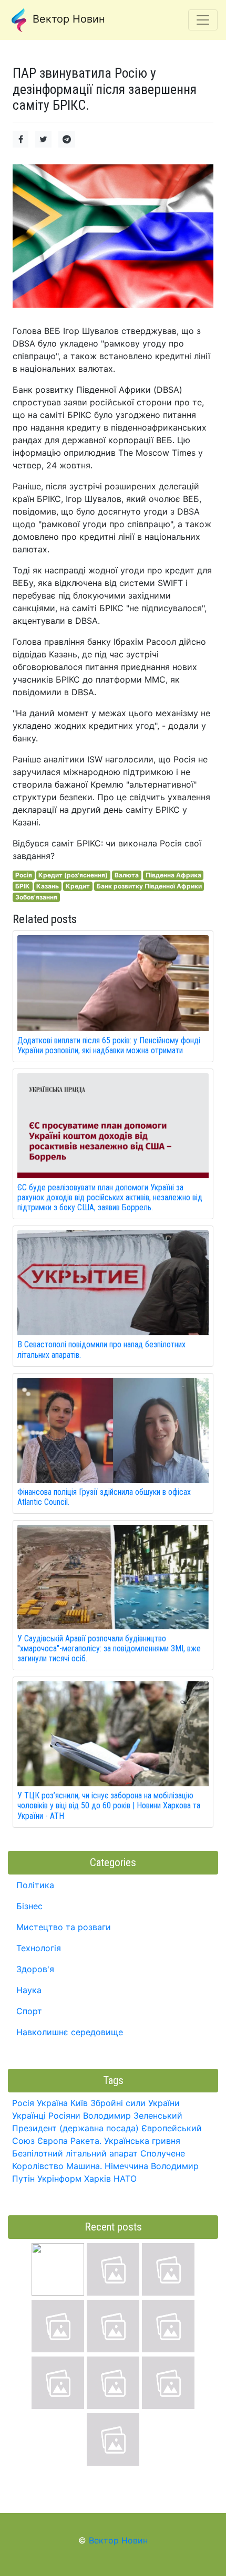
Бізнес (29, 1906)
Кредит (78, 886)
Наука (29, 1990)
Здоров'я (35, 1969)
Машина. (84, 2166)
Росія (24, 875)
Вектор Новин (67, 19)
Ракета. (86, 2141)
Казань (48, 886)
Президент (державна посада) (75, 2128)
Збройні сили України (135, 2103)
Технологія (39, 1948)
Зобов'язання (36, 897)
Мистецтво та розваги (64, 1927)
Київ (79, 2103)
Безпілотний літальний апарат (75, 2153)
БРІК (23, 886)
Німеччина (126, 2166)
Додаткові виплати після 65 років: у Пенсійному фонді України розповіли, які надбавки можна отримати (109, 1045)
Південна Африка (173, 875)
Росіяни (64, 2116)
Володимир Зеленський (133, 2116)
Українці (29, 2116)
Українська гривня (142, 2141)
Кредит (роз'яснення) (73, 875)
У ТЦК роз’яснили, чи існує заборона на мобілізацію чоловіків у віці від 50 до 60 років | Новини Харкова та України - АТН (109, 1805)
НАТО (125, 2179)
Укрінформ (59, 2179)
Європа (53, 2141)
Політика (35, 1885)
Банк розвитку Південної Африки (149, 886)
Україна (52, 2103)
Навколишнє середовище (70, 2032)
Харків (97, 2179)
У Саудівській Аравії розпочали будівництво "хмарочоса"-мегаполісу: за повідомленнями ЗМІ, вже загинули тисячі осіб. (109, 1648)
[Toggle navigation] (203, 20)
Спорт (29, 2011)
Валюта (127, 875)
